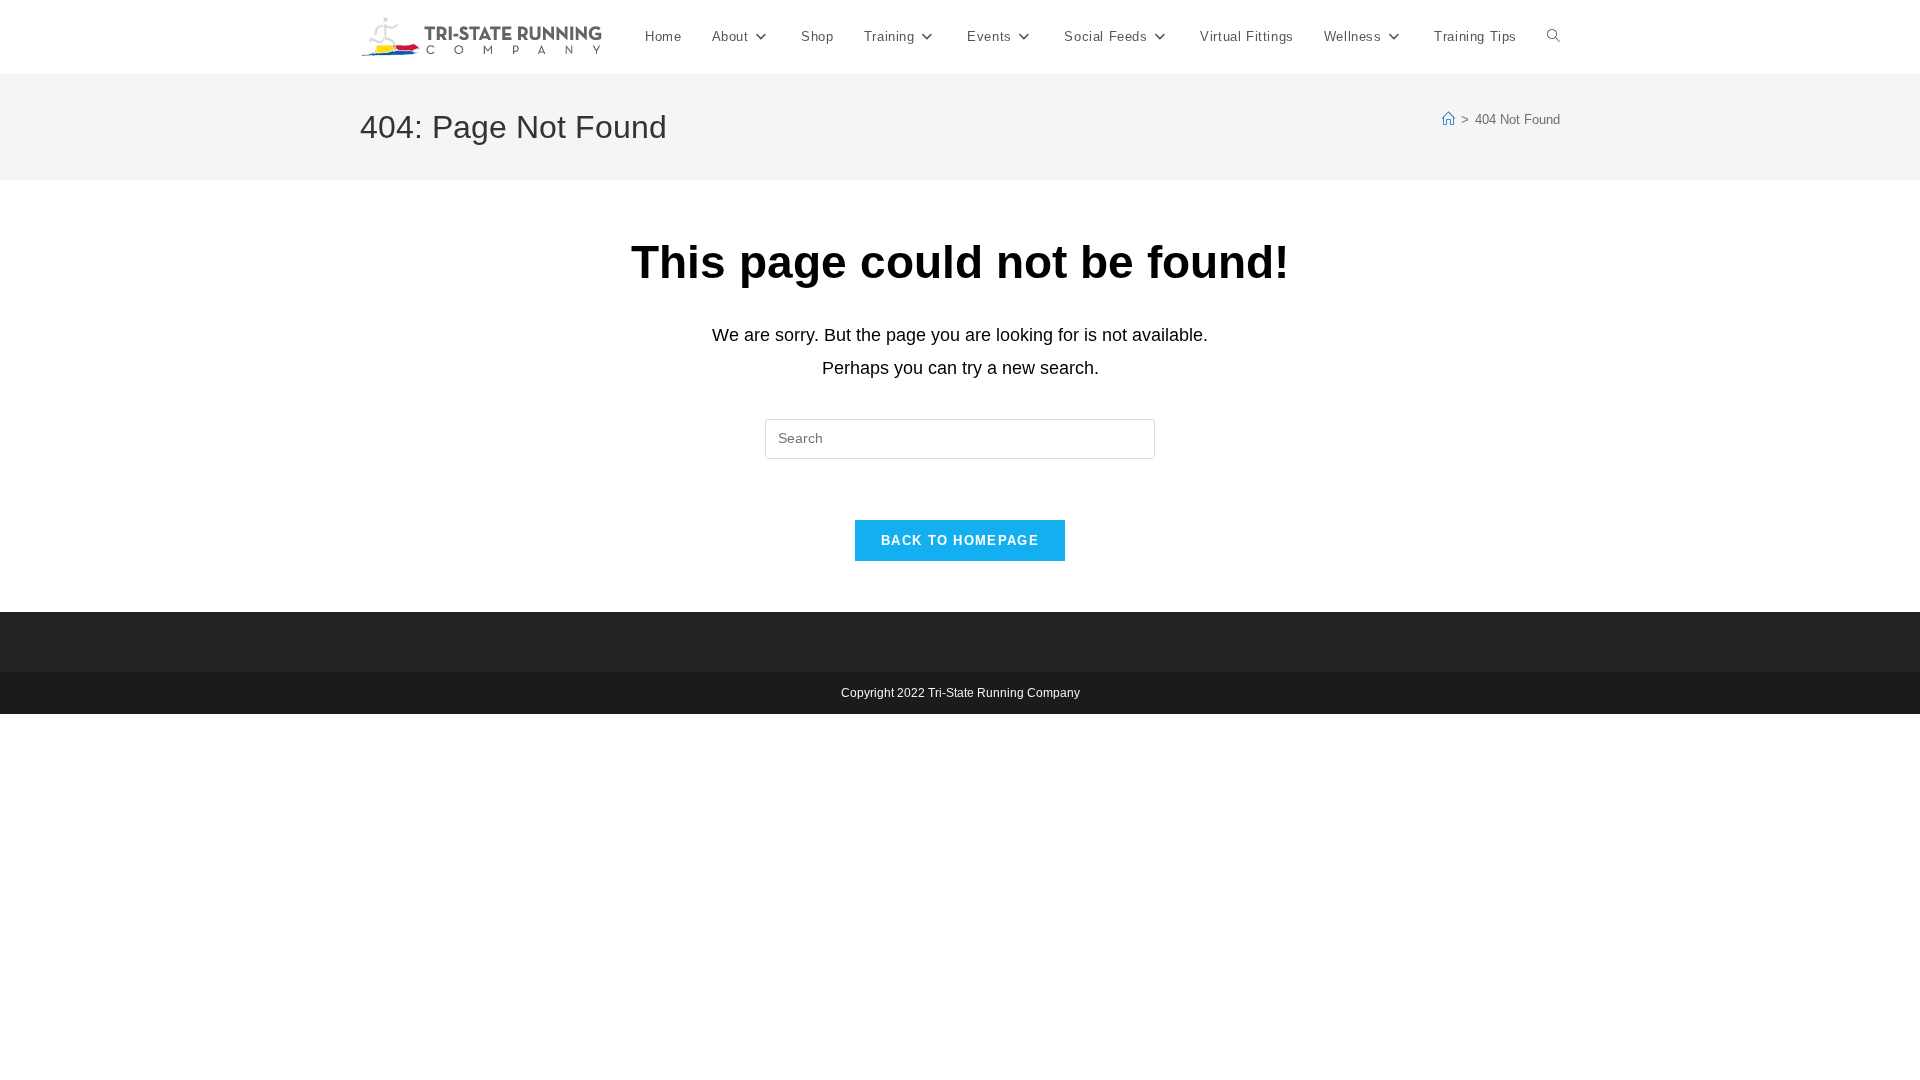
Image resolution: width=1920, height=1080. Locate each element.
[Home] (1448, 119)
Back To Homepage (960, 540)
